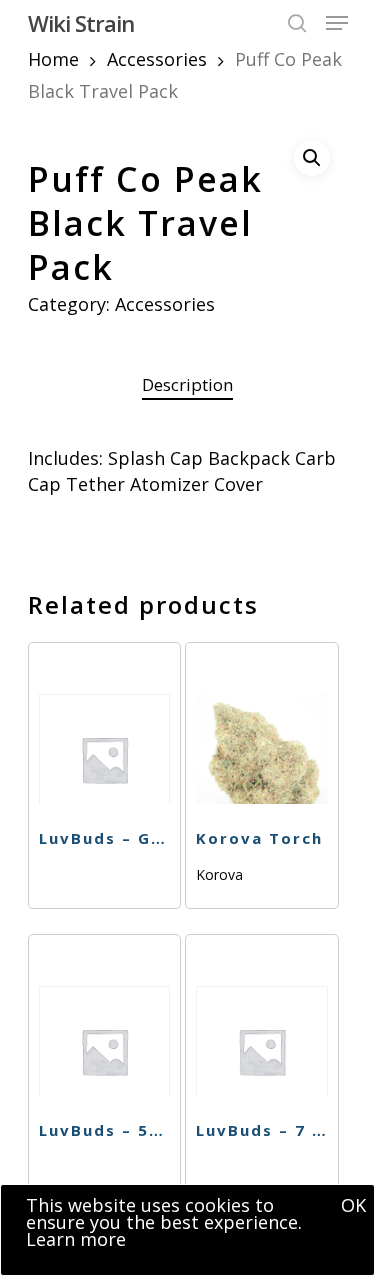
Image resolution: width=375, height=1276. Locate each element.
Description (187, 384)
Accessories (157, 59)
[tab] (188, 385)
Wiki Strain (81, 23)
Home (53, 59)
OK (353, 1205)
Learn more (76, 1239)
